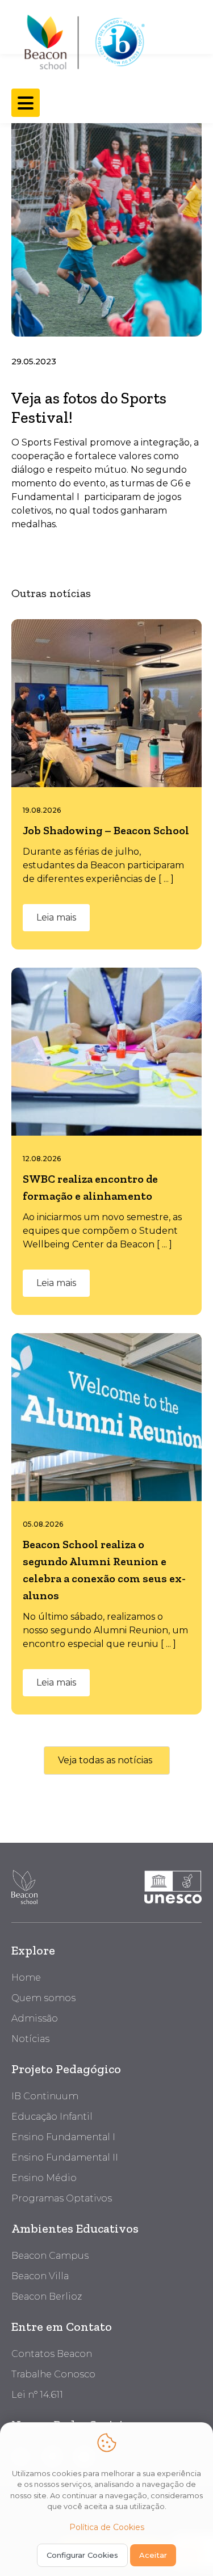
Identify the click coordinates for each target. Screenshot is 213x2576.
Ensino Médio (44, 2178)
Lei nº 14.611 (37, 2395)
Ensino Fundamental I (63, 2137)
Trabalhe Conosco (53, 2374)
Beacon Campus (50, 2256)
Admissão (35, 2018)
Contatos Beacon (52, 2354)
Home (26, 1978)
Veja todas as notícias (105, 1760)
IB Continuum (45, 2096)
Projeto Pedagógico (66, 2069)
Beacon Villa (40, 2276)
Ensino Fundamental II (65, 2157)
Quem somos (43, 1998)
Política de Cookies (107, 2527)
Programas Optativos (62, 2198)
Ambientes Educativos (75, 2228)
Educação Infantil (52, 2117)
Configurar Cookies (82, 2555)
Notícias (30, 2039)
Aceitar (153, 2555)
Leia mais (56, 917)
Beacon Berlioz (47, 2296)
